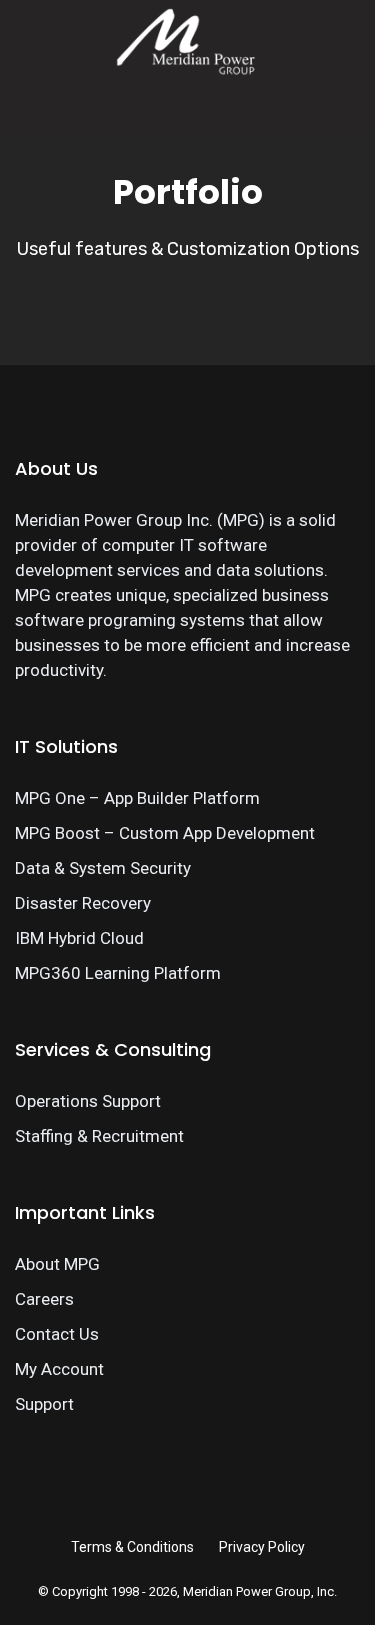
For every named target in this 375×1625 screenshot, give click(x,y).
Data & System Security (103, 868)
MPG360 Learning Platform (118, 973)
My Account (59, 1369)
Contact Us (57, 1334)
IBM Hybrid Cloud (79, 938)
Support (44, 1404)
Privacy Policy (262, 1547)
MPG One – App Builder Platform (137, 798)
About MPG (57, 1264)
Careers (44, 1299)
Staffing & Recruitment (99, 1136)
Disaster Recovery (83, 903)
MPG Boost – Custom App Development (165, 833)
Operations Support (88, 1101)
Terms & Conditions (132, 1547)
